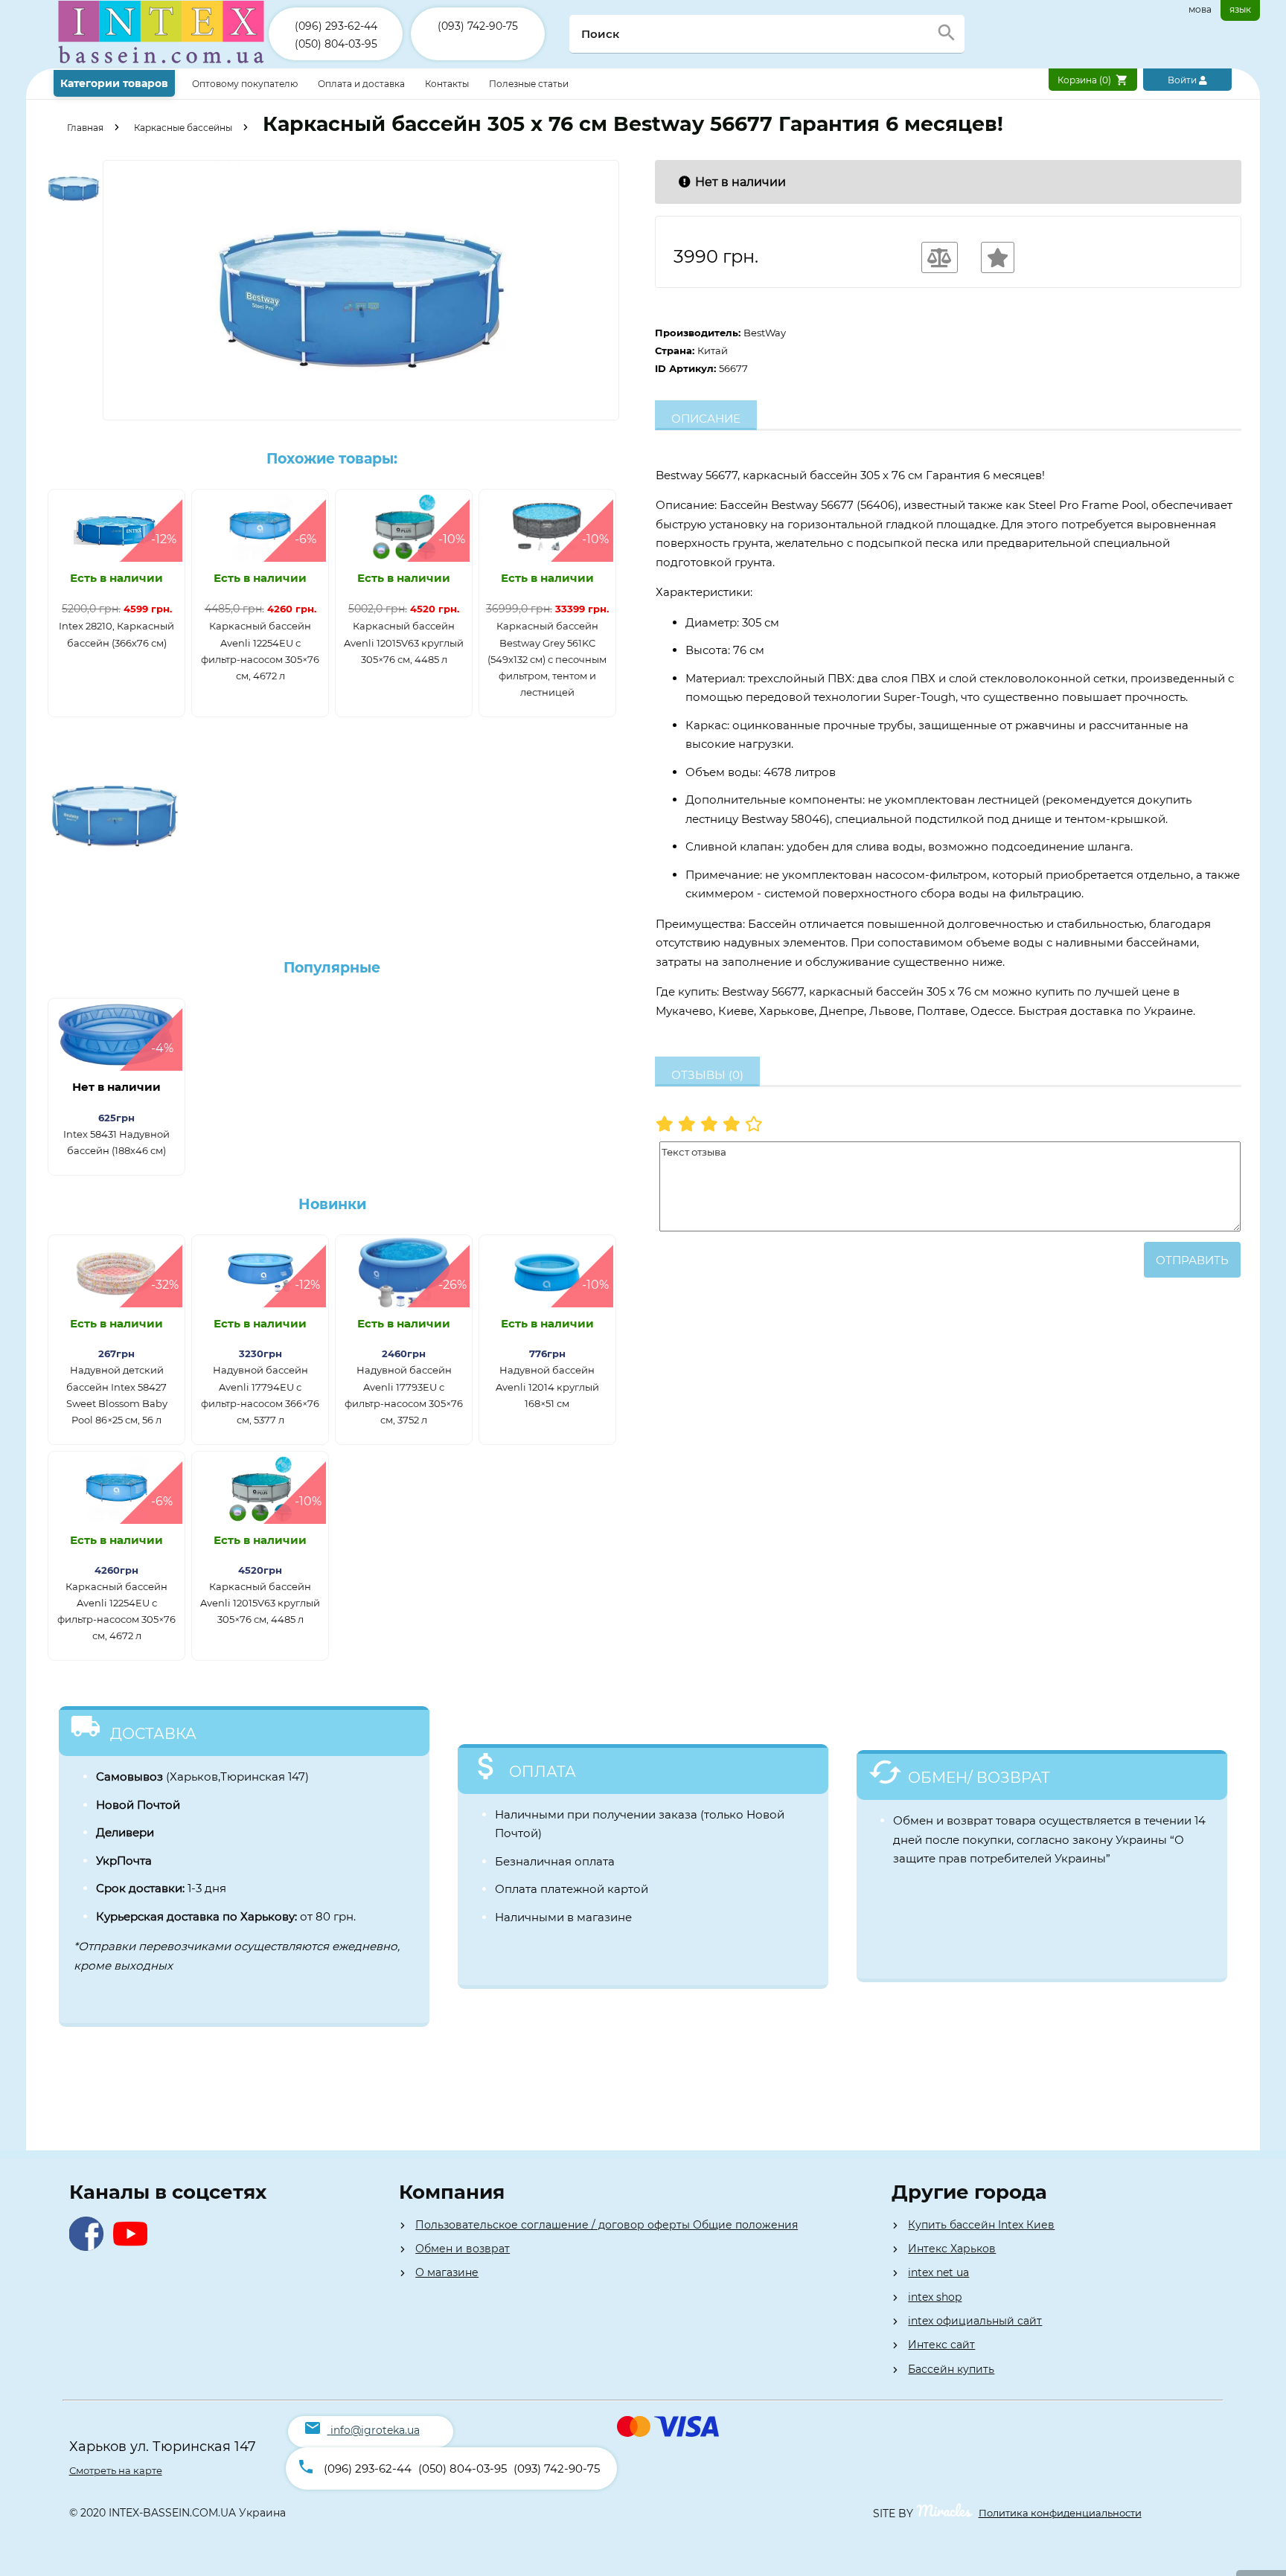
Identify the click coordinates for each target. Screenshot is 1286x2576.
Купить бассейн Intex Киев (981, 2225)
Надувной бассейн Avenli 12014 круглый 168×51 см (547, 1386)
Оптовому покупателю (246, 84)
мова (1200, 9)
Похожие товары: (332, 459)
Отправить (1192, 1260)
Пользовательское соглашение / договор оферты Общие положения (607, 2225)
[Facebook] (90, 2247)
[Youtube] (134, 2247)
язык (1240, 9)
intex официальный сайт (975, 2321)
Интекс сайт (941, 2345)
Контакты (448, 84)
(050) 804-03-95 (336, 44)
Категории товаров (114, 83)
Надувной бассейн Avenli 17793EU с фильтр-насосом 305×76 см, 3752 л (404, 1394)
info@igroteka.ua (375, 2430)
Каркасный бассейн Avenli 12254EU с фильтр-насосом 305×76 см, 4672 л (260, 650)
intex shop (935, 2297)
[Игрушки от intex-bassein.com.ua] (161, 65)
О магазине (447, 2272)
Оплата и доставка (362, 84)
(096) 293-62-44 (336, 26)
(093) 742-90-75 (478, 26)
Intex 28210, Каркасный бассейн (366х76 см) (116, 634)
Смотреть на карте (116, 2470)
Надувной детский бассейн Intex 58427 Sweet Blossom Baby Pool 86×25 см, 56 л (117, 1394)
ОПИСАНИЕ (706, 419)
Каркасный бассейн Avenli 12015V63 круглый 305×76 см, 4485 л (404, 642)
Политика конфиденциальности (1060, 2513)
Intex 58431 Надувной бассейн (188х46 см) (116, 1142)
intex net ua (938, 2272)
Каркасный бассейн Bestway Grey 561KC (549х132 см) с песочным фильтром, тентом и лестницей (547, 659)
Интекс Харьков (952, 2249)
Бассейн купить (951, 2369)
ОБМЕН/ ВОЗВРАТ (979, 1778)
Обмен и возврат (463, 2249)
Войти (1183, 80)
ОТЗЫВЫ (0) (707, 1075)
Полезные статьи (529, 84)
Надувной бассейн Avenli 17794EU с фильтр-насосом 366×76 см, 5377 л (260, 1394)
